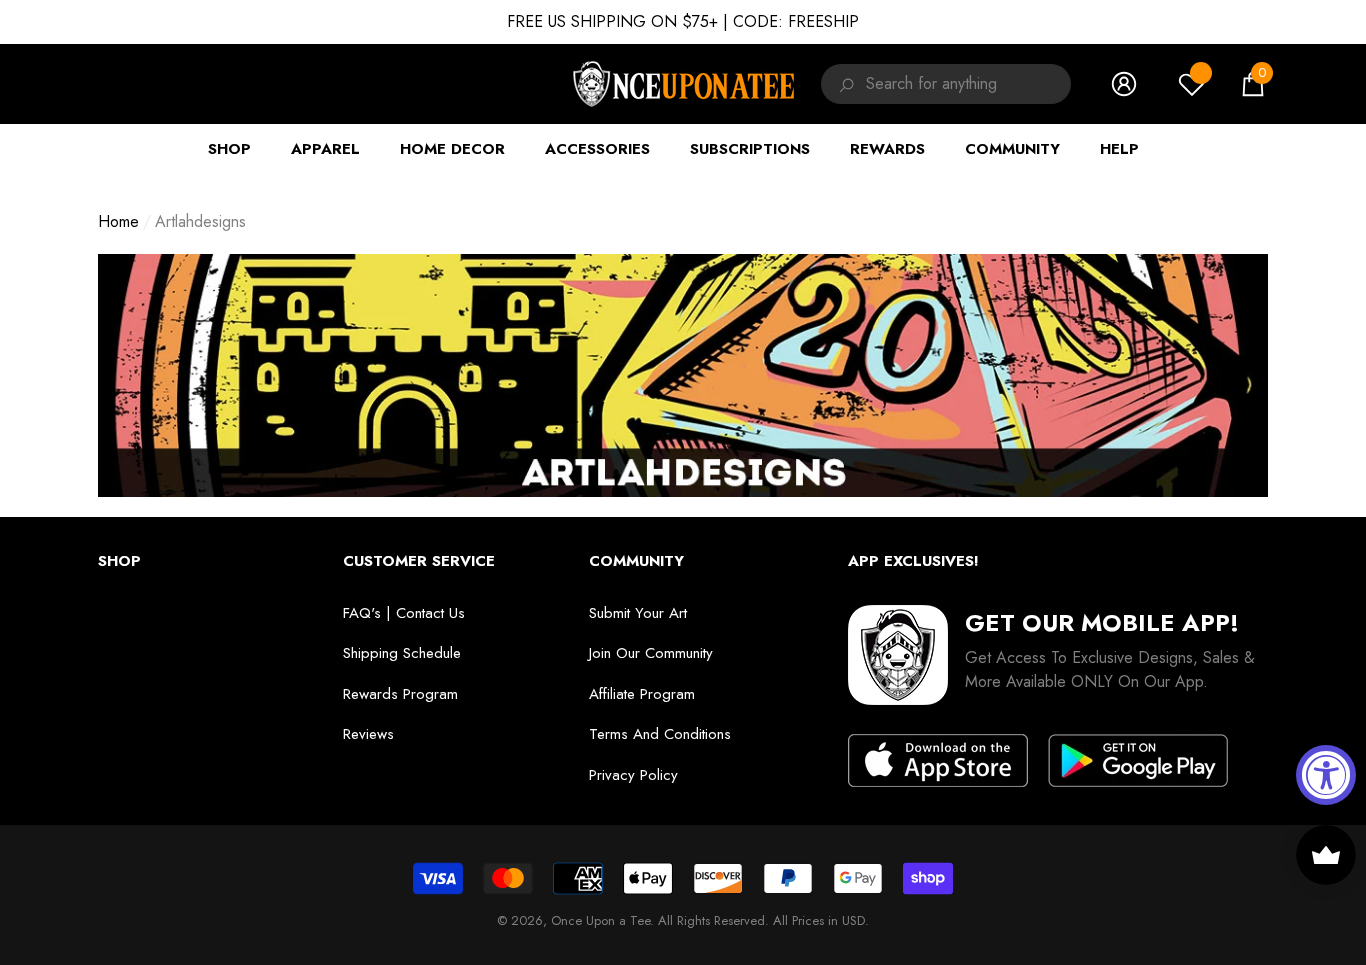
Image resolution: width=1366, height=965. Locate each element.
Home (118, 221)
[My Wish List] (1192, 84)
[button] (1253, 84)
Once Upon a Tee (600, 920)
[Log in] (1124, 84)
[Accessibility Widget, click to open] (1326, 775)
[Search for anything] (843, 84)
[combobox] (968, 84)
